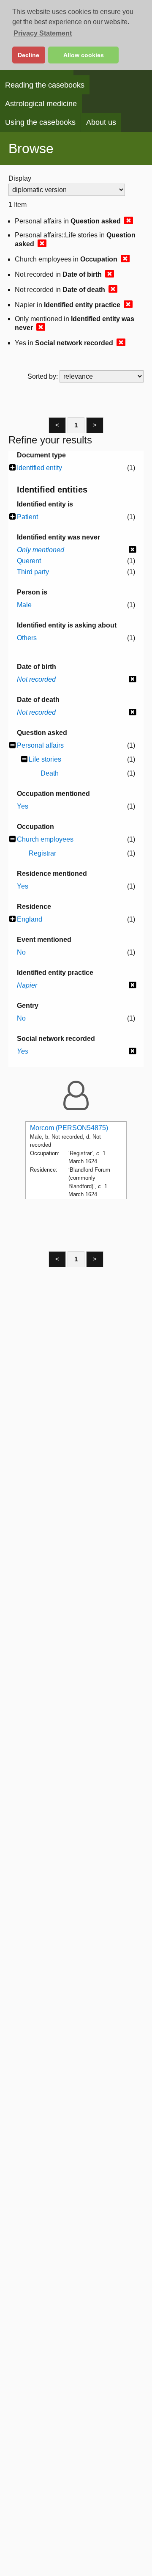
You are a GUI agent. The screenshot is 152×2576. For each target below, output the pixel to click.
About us (101, 122)
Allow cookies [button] (84, 55)
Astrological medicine (41, 104)
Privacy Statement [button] (43, 33)
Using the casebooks (40, 122)
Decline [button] (28, 55)
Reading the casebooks (45, 85)
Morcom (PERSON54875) (69, 1128)
